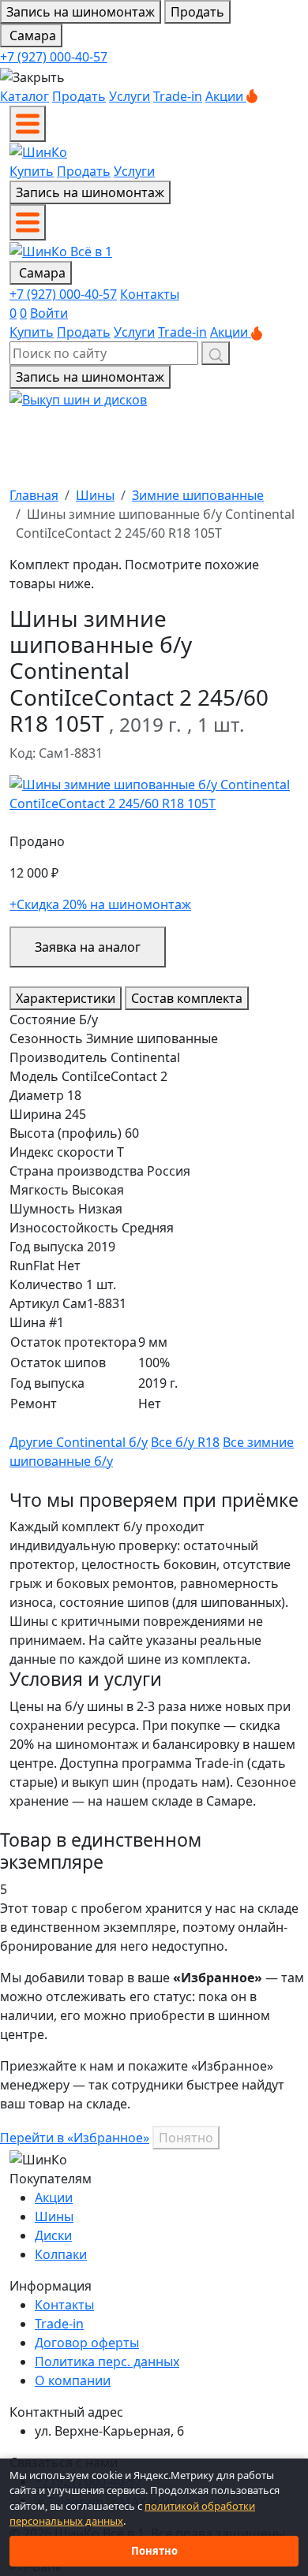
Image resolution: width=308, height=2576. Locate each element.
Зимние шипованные (198, 495)
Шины (95, 495)
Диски (53, 2235)
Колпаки (61, 2254)
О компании (73, 2380)
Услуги (130, 96)
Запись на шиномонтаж (81, 12)
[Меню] (28, 124)
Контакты (150, 294)
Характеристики (66, 998)
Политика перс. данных (107, 2362)
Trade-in (178, 96)
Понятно (186, 2138)
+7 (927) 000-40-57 (54, 57)
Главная (34, 495)
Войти (49, 313)
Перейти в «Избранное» (75, 2138)
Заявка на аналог (88, 947)
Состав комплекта (187, 998)
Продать (197, 12)
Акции (226, 96)
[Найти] (216, 353)
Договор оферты (87, 2343)
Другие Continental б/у (79, 1442)
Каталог (24, 96)
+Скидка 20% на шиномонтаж (100, 904)
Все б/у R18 (185, 1442)
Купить (32, 171)
